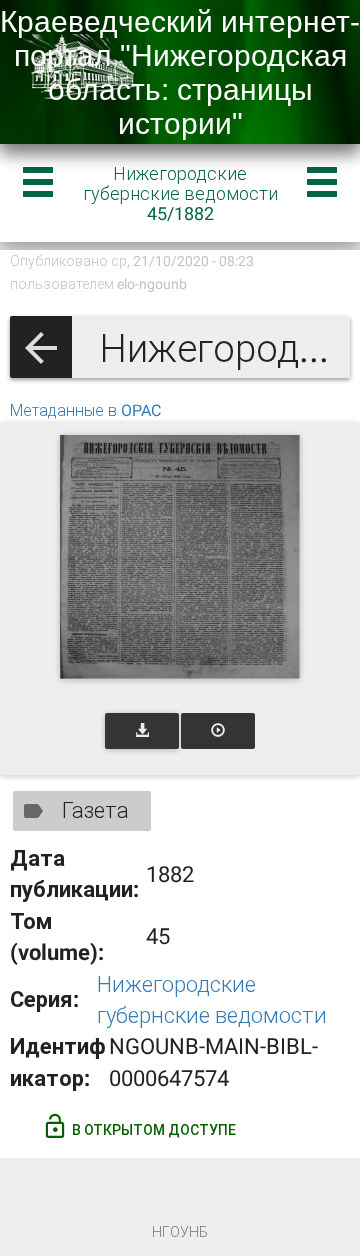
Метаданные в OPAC (85, 410)
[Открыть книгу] (180, 557)
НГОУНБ (180, 1232)
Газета (95, 810)
